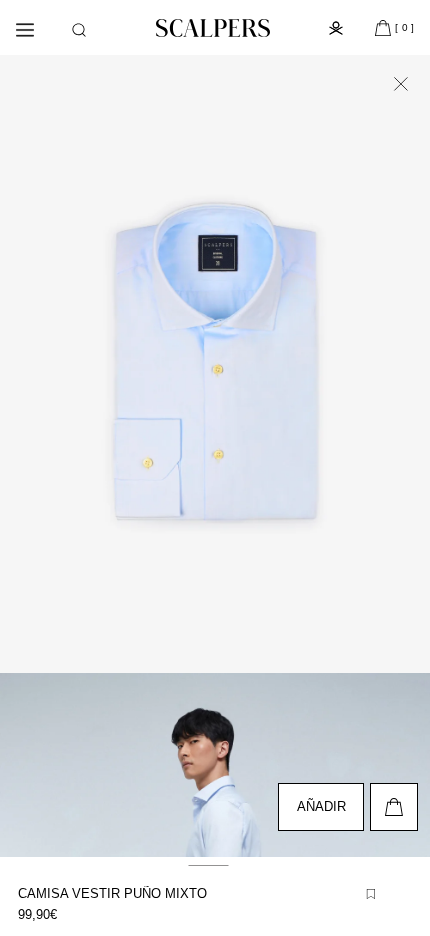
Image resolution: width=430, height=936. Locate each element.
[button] (79, 30)
